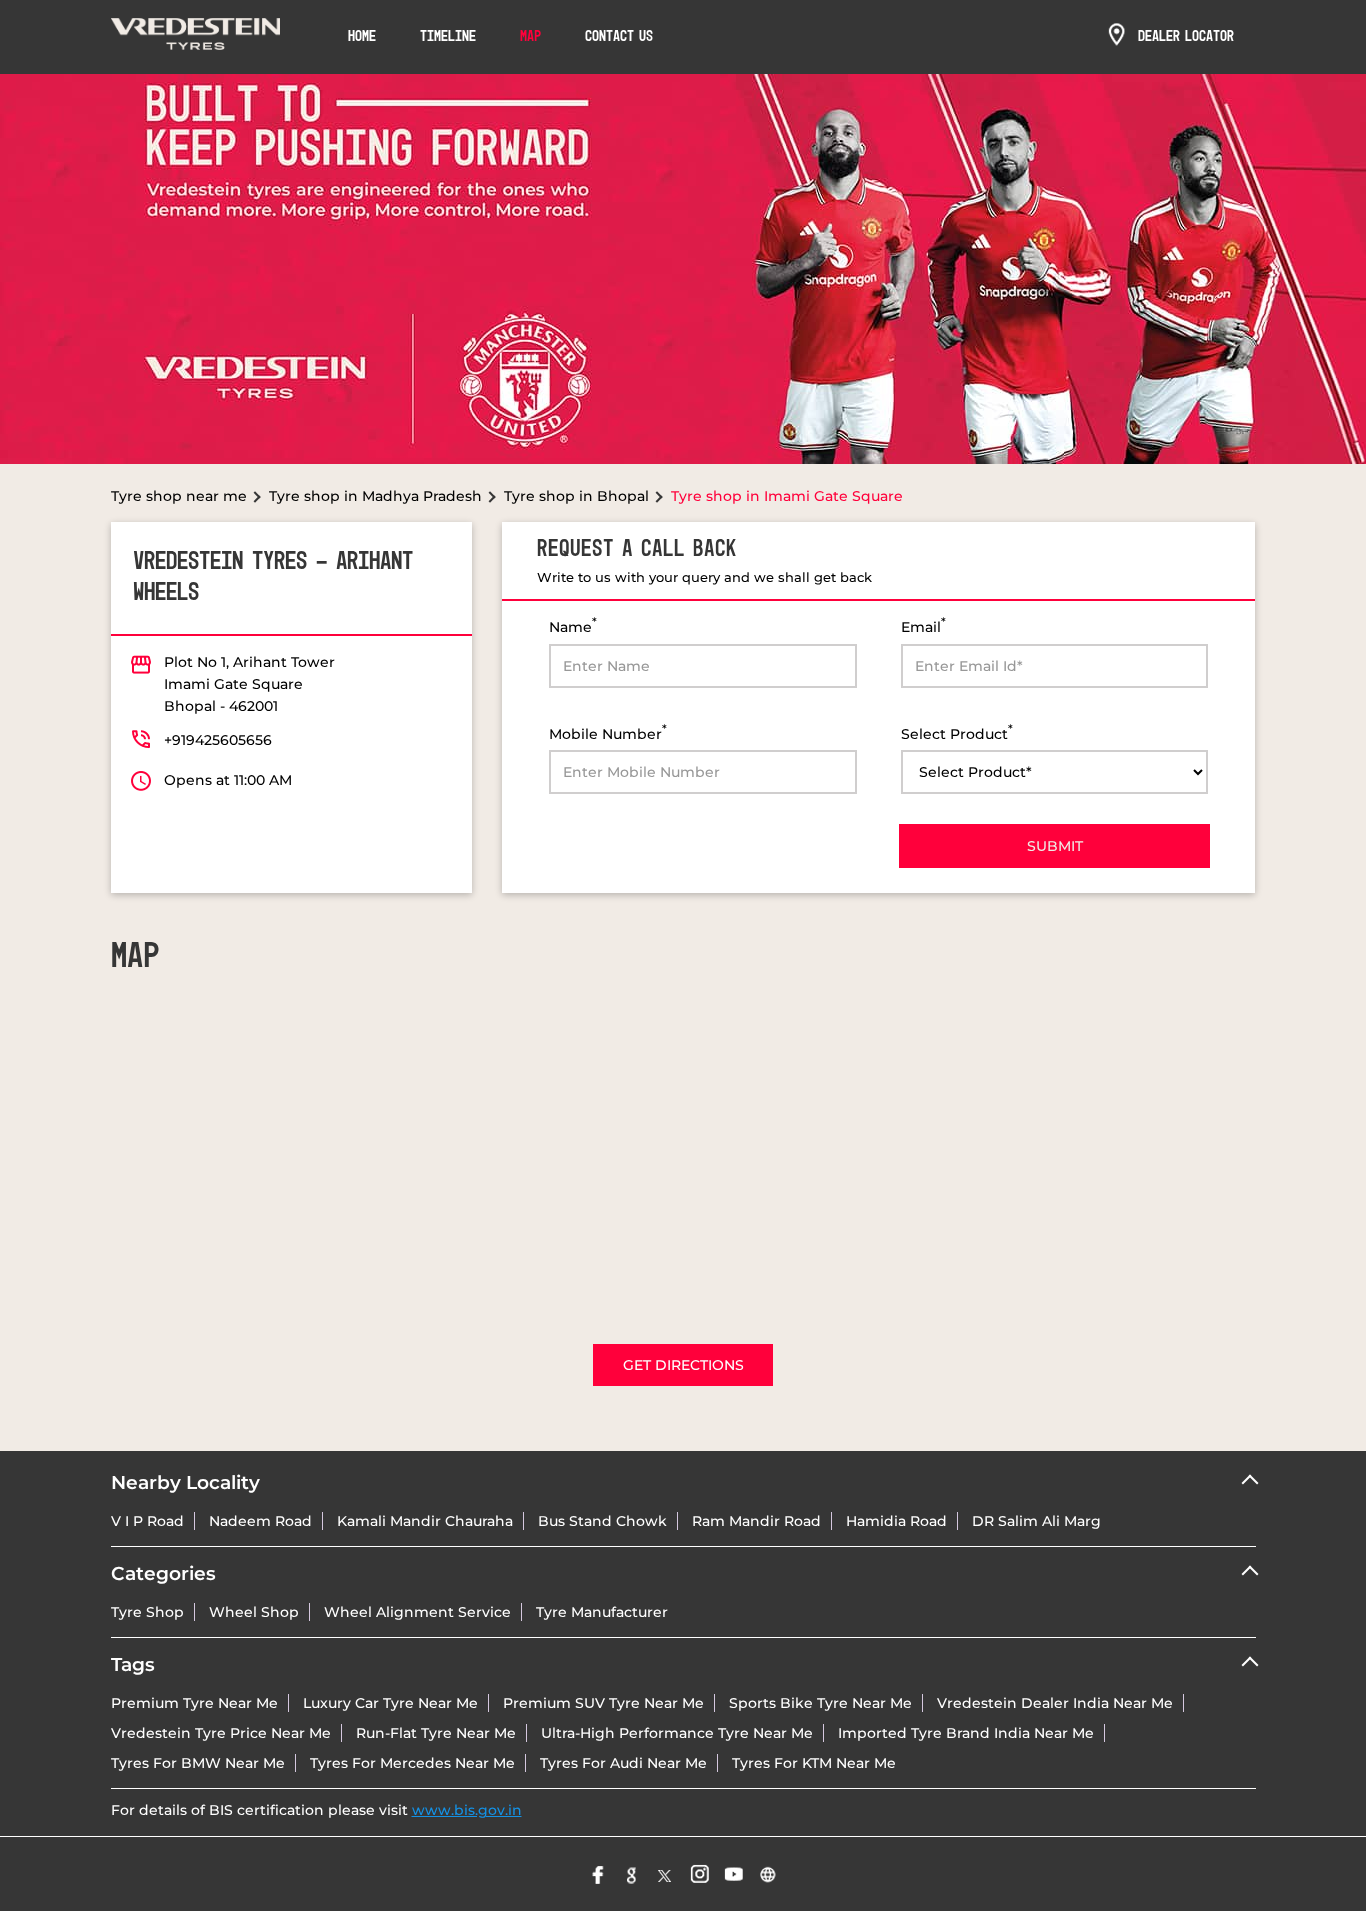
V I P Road (147, 1521)
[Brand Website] (768, 1874)
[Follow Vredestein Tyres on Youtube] (734, 1874)
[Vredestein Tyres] (196, 37)
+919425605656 (218, 740)
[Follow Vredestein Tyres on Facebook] (598, 1874)
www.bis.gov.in (467, 1810)
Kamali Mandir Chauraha (425, 1521)
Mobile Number (608, 732)
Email (923, 625)
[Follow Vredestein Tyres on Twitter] (666, 1874)
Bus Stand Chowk (602, 1521)
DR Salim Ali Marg (1036, 1521)
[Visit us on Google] (632, 1874)
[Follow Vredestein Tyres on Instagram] (700, 1874)
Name (573, 625)
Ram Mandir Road (756, 1521)
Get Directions (683, 1365)
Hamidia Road (896, 1521)
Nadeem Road (260, 1521)
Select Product (957, 732)
